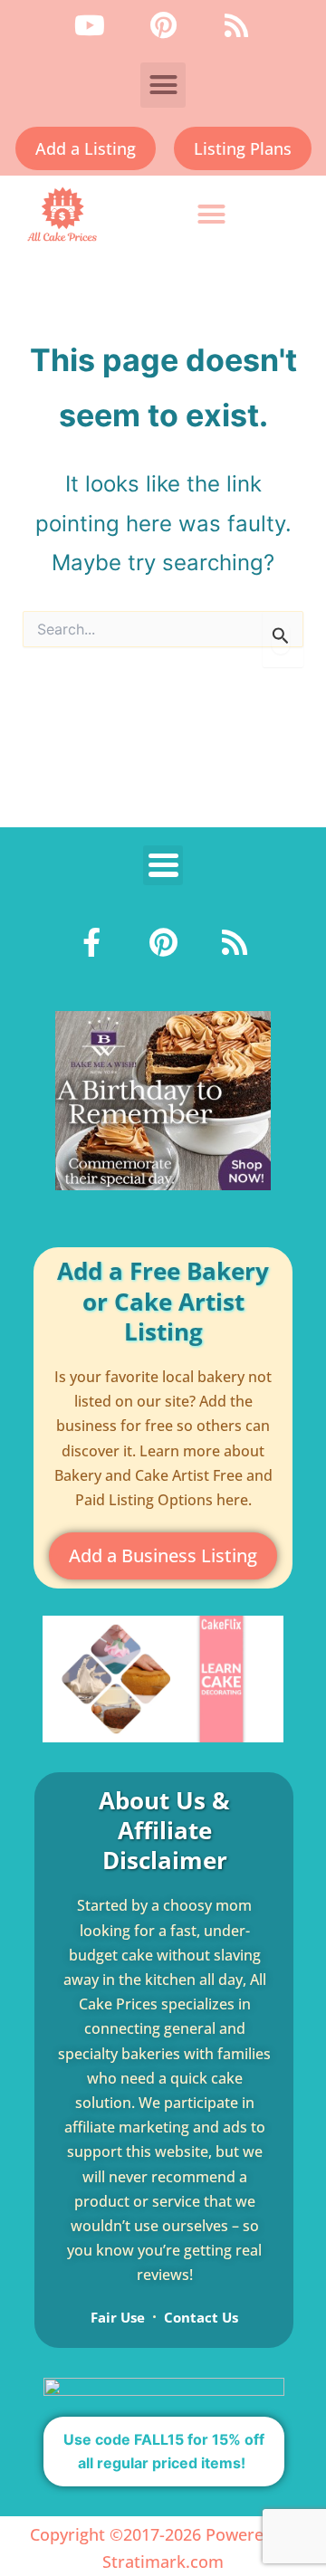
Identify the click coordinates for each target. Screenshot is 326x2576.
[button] (163, 85)
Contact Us (201, 2317)
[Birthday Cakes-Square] (163, 1099)
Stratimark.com (163, 2562)
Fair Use (118, 2317)
